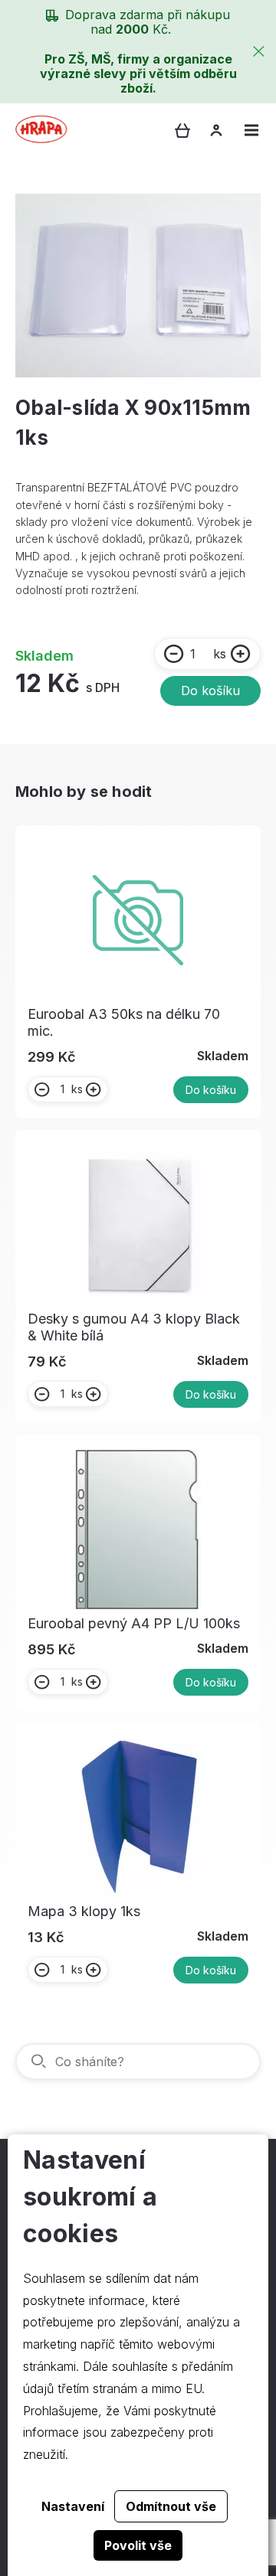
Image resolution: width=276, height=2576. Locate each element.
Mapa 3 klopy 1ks (84, 1911)
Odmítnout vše (171, 2506)
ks (220, 654)
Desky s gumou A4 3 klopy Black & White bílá (134, 1327)
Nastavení (73, 2506)
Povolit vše (138, 2545)
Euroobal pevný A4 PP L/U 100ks (134, 1623)
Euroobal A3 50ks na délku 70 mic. (124, 1022)
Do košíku (210, 691)
